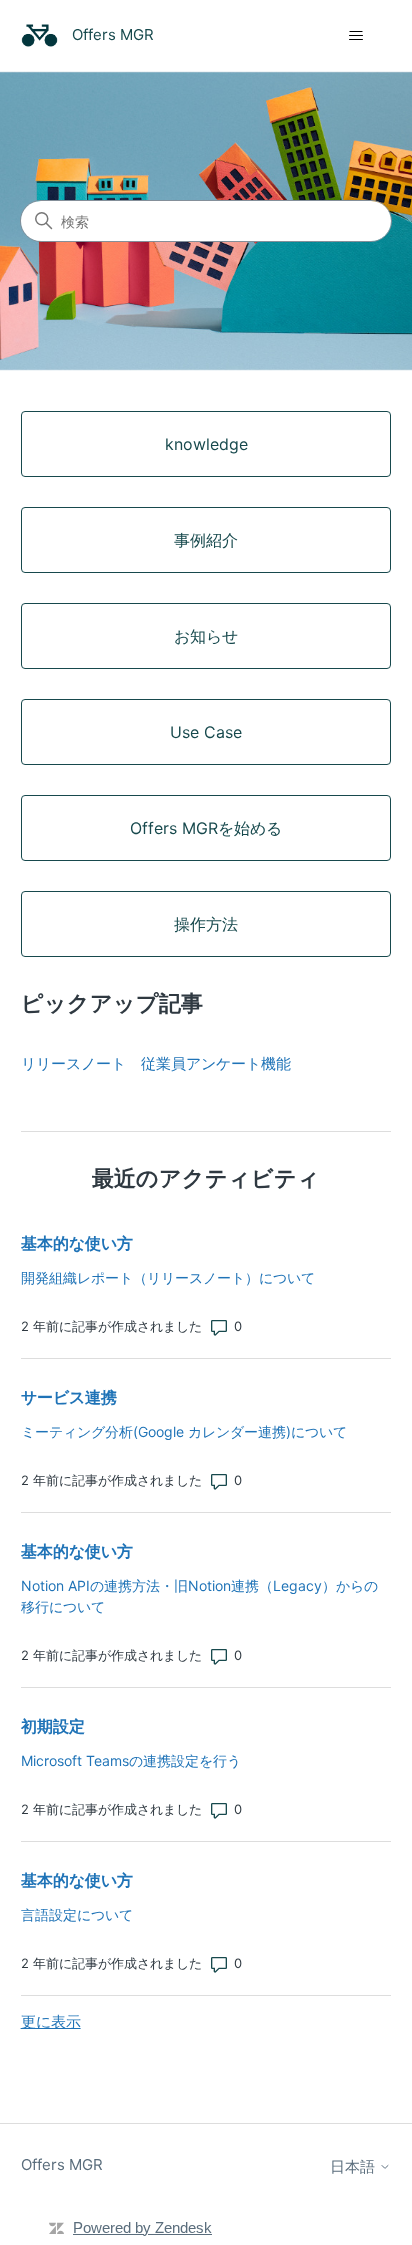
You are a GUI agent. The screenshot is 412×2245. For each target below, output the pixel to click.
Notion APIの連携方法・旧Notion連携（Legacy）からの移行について (199, 1596)
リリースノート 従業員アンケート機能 (156, 1063)
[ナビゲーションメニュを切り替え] (355, 36)
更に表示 (51, 2021)
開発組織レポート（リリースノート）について (168, 1277)
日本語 (354, 2166)
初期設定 (53, 1726)
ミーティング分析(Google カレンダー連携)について (184, 1431)
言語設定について (77, 1914)
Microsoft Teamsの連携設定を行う (131, 1760)
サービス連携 (69, 1397)
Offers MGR (62, 2164)
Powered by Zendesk (142, 2227)
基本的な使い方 (77, 1243)
